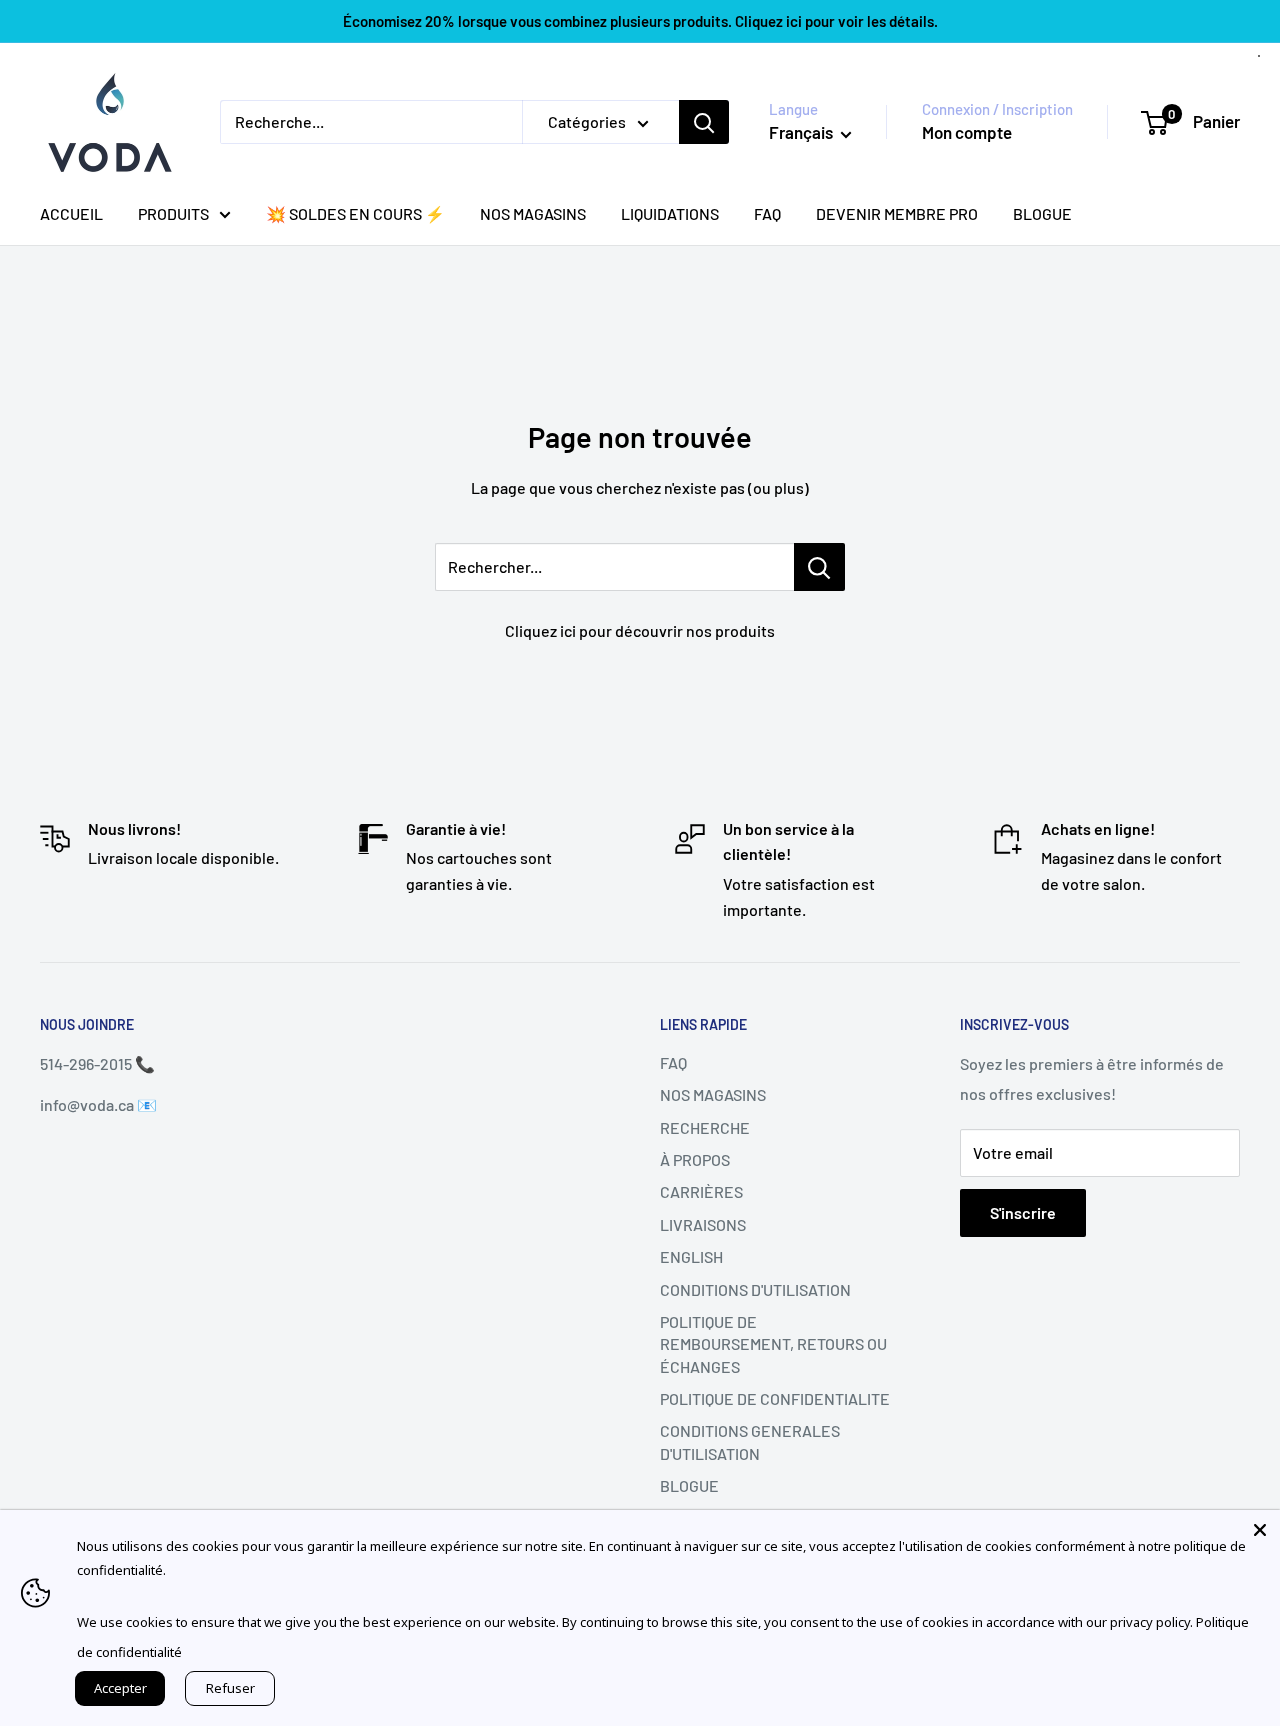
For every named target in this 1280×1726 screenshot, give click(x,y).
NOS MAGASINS (533, 213)
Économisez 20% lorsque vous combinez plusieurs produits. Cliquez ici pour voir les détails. (640, 21)
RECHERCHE (705, 1127)
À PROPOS (695, 1159)
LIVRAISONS (703, 1224)
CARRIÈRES (701, 1191)
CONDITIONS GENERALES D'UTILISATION (750, 1441)
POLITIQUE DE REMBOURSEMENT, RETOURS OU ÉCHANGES (773, 1344)
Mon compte (967, 132)
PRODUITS (173, 213)
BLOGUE (1042, 213)
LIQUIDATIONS (670, 213)
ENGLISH (691, 1256)
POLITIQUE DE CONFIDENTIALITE (775, 1398)
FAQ (767, 213)
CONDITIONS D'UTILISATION (755, 1289)
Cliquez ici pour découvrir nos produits (640, 630)
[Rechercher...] (819, 567)
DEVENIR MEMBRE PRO (897, 213)
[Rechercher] (704, 122)
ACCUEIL (71, 213)
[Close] (1260, 1530)
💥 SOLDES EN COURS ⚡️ (355, 213)
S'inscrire (1023, 1212)
